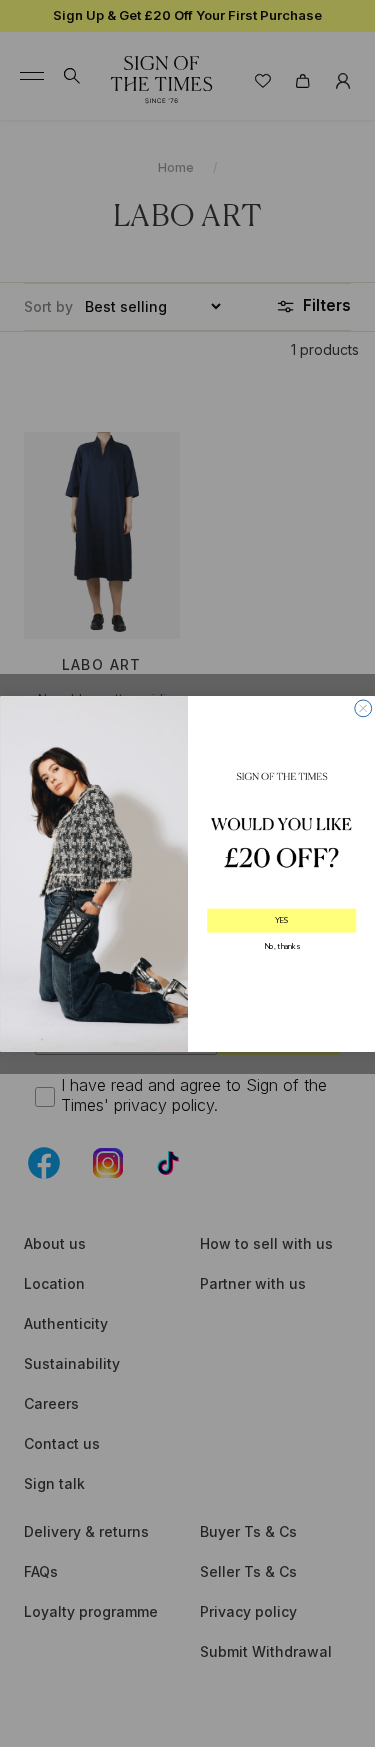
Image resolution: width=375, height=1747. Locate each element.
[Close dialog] (362, 707)
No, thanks (281, 946)
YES (281, 920)
